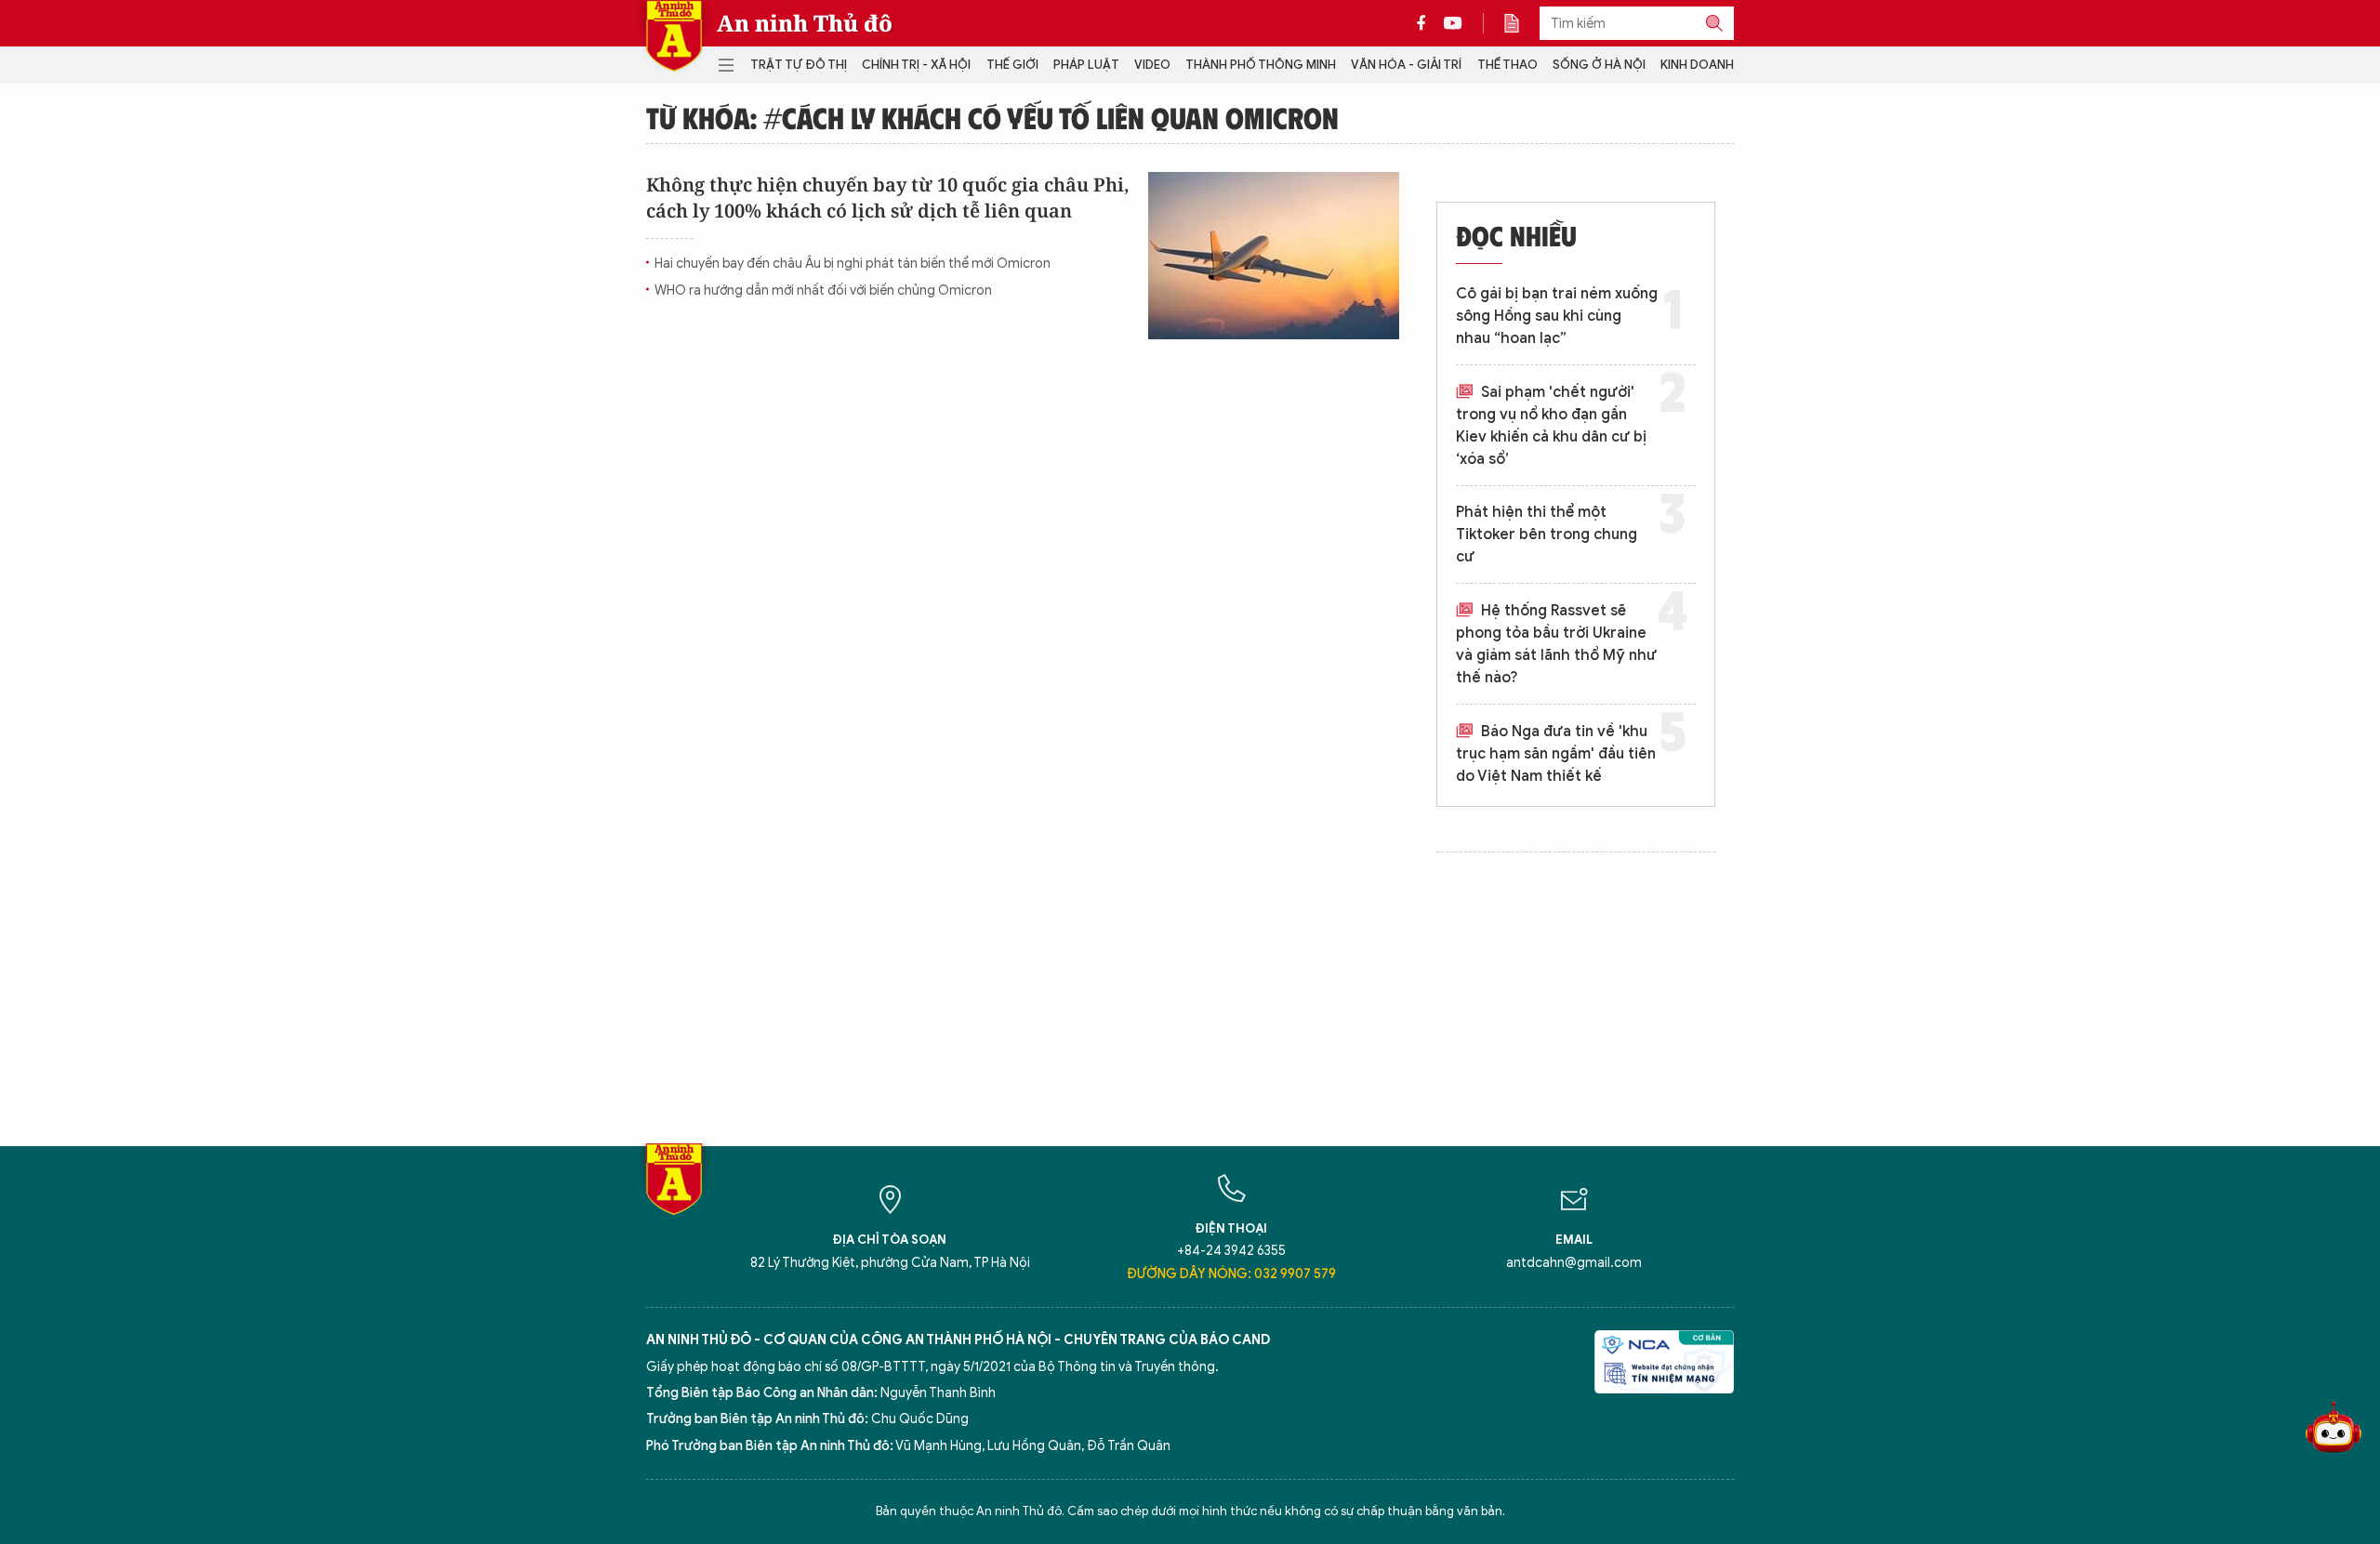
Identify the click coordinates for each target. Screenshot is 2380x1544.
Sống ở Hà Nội (1599, 65)
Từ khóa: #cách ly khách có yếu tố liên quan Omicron (992, 117)
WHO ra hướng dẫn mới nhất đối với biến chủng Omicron (823, 290)
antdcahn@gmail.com (1574, 1263)
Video (1152, 65)
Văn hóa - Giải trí (1406, 65)
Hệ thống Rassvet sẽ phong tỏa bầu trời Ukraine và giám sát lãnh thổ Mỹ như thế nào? (1556, 644)
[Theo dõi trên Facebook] (1426, 23)
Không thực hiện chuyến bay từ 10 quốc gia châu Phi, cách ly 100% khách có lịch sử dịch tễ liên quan (888, 198)
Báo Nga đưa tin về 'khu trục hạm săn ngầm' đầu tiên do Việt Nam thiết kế (1556, 754)
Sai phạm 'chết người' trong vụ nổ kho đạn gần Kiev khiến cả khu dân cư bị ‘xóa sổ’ (1551, 426)
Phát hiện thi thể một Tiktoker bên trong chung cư (1547, 534)
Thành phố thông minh (1261, 65)
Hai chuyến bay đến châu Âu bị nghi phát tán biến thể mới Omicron (853, 264)
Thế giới (1012, 65)
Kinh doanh (1697, 65)
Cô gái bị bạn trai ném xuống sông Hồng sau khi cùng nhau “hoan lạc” (1557, 316)
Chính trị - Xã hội (916, 65)
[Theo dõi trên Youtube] (1453, 23)
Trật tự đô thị (799, 65)
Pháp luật (1086, 65)
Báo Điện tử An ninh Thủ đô (674, 36)
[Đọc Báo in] (1521, 23)
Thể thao (1507, 65)
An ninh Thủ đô (805, 23)
